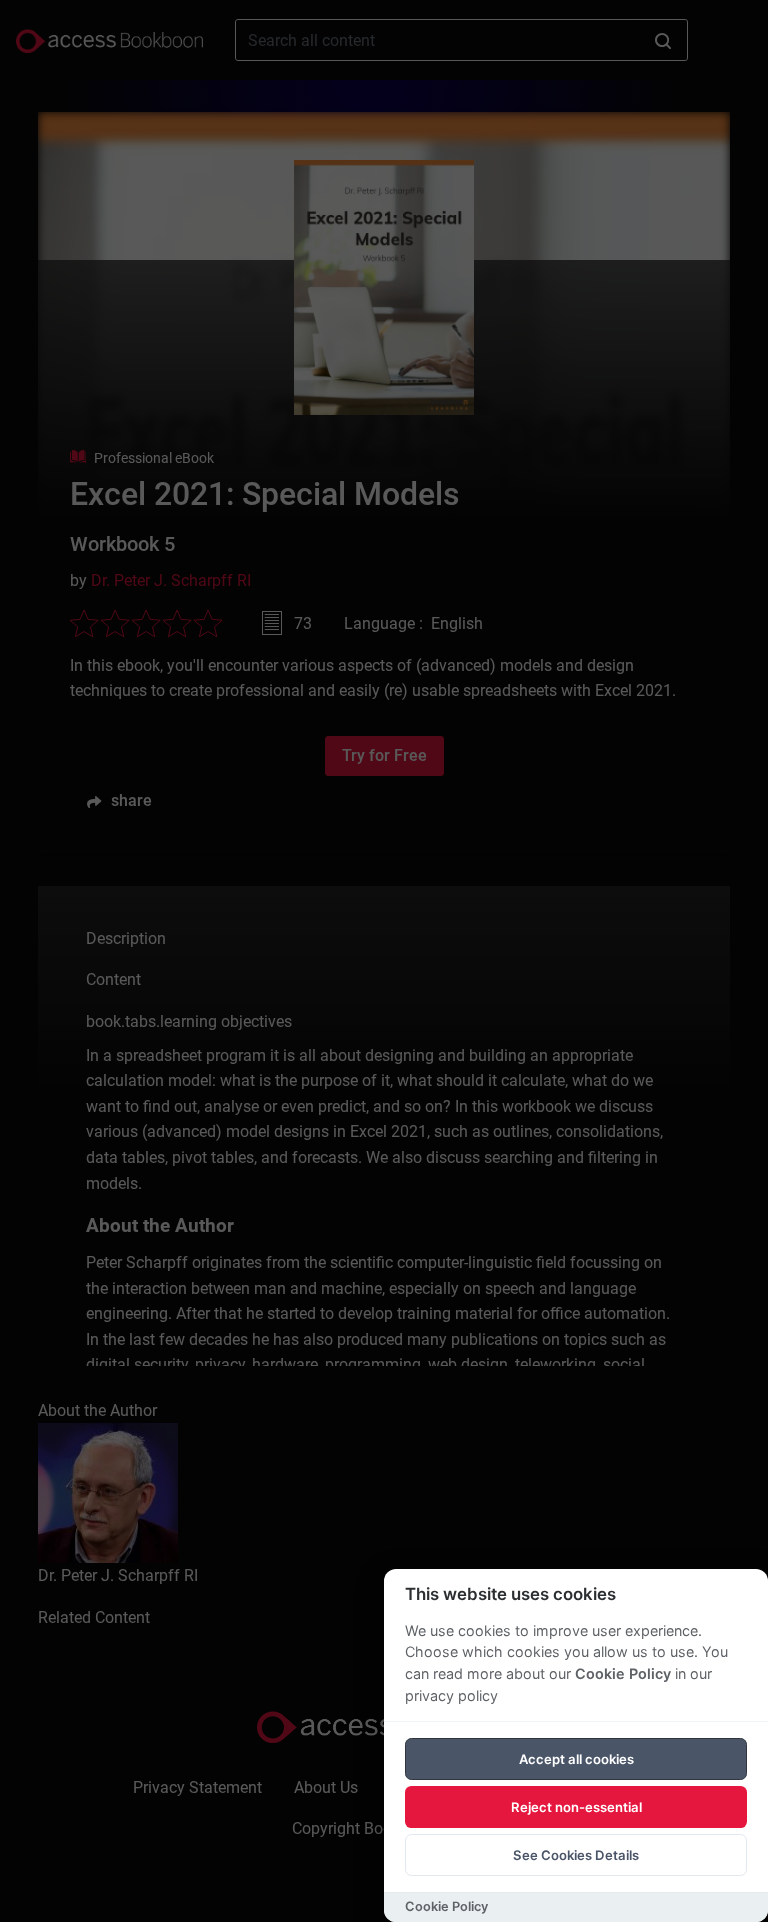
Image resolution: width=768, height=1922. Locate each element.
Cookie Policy (623, 1673)
